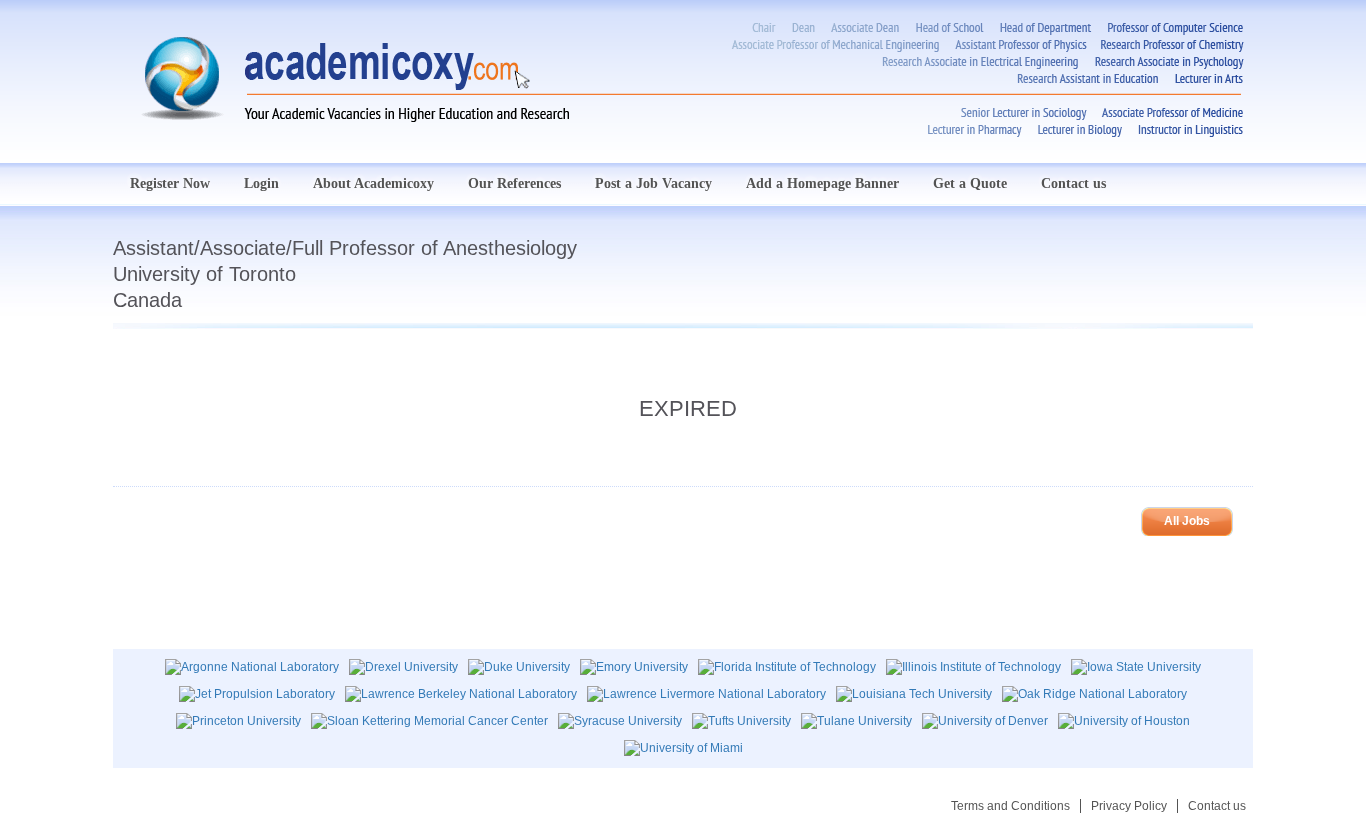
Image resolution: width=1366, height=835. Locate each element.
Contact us (1073, 183)
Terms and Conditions (1010, 806)
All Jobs (1187, 521)
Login (261, 183)
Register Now (170, 183)
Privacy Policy (1129, 806)
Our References (514, 183)
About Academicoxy (373, 183)
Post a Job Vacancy (653, 183)
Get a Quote (970, 183)
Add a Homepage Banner (822, 183)
